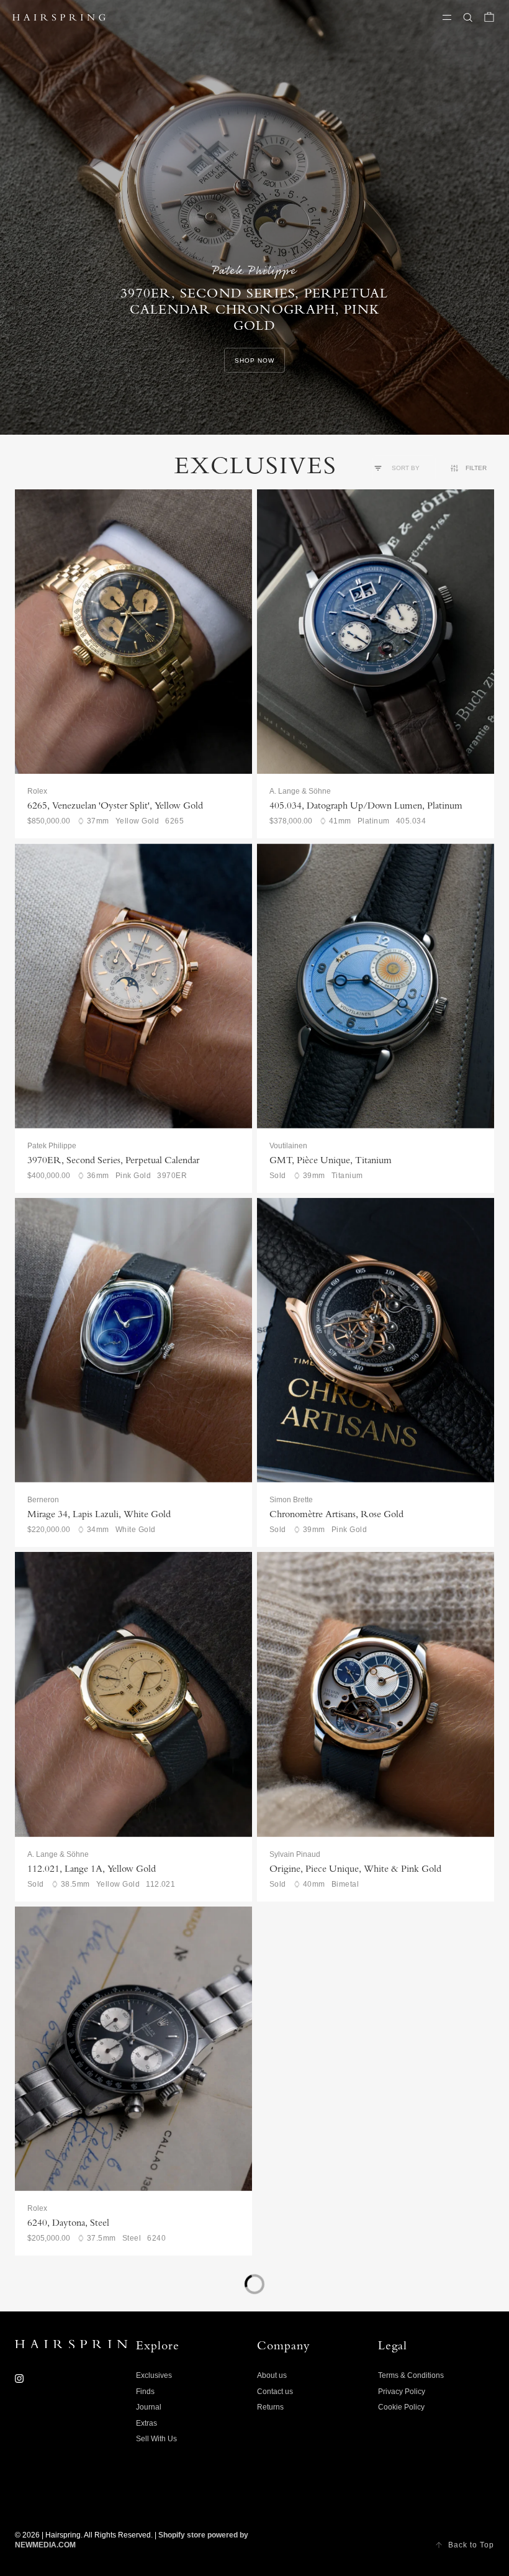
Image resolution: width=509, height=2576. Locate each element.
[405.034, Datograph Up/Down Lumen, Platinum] (376, 632)
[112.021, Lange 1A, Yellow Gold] (133, 1694)
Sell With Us (156, 2439)
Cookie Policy (401, 2407)
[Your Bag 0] (489, 17)
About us (272, 2375)
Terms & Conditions (411, 2375)
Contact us (275, 2392)
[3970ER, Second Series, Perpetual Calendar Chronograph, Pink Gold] (133, 986)
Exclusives (154, 2375)
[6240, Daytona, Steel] (133, 2049)
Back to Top (471, 2545)
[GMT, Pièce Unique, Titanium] (376, 986)
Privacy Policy (402, 2392)
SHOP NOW (254, 361)
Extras (146, 2423)
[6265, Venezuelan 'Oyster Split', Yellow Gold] (133, 632)
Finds (145, 2392)
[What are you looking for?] (468, 17)
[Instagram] (19, 2379)
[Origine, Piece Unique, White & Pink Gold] (376, 1694)
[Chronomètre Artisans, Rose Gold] (376, 1340)
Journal (149, 2407)
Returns (270, 2407)
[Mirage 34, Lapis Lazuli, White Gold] (133, 1340)
